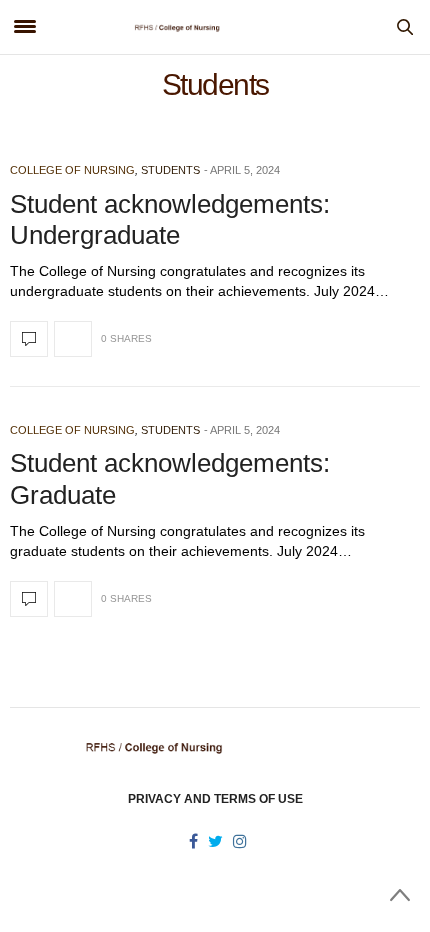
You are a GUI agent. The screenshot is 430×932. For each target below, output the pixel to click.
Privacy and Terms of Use (215, 799)
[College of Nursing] (215, 27)
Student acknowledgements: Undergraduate (170, 219)
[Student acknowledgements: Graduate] (29, 599)
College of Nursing (72, 170)
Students (170, 170)
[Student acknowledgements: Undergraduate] (29, 339)
